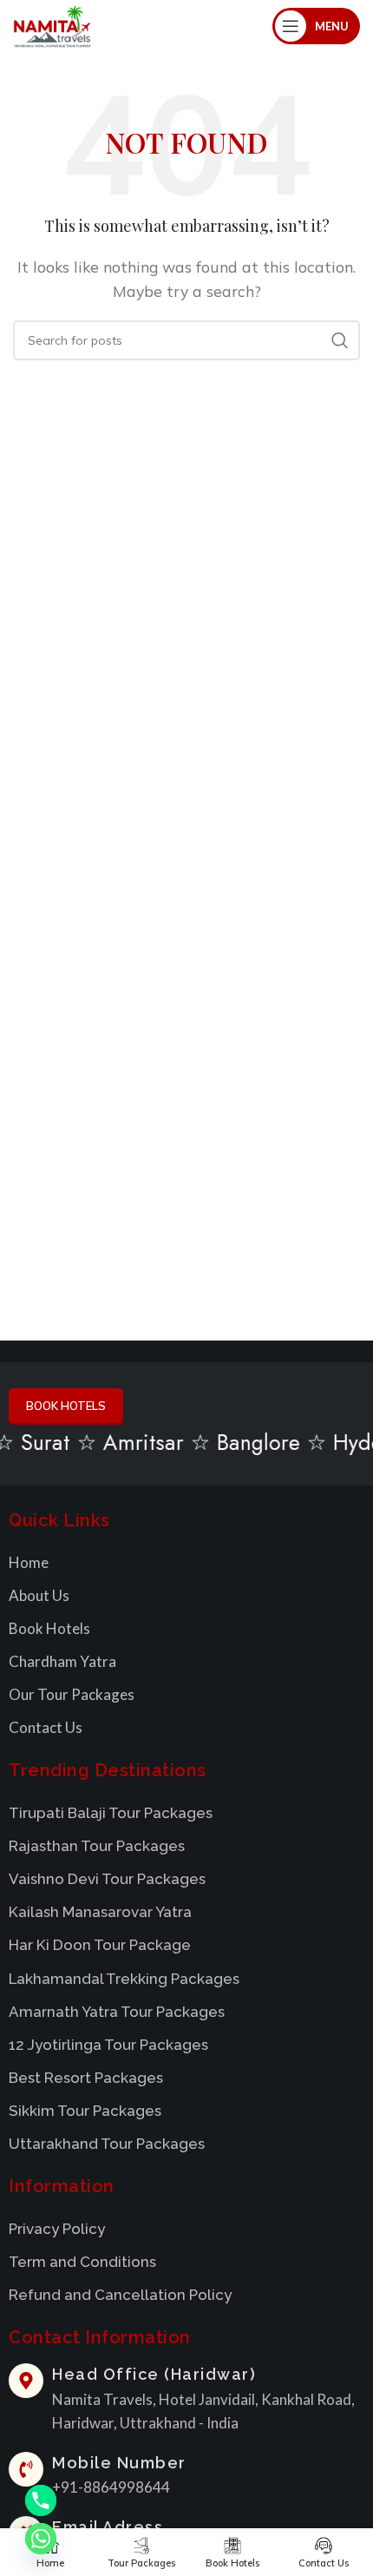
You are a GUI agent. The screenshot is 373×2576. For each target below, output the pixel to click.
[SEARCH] (340, 340)
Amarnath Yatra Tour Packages (117, 2012)
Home (29, 1562)
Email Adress (108, 2527)
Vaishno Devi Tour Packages (107, 1879)
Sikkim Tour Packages (85, 2111)
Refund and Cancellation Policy (120, 2295)
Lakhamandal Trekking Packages (124, 1979)
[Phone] (41, 2500)
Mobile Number (119, 2463)
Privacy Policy (57, 2229)
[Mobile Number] (26, 2469)
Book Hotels (49, 1628)
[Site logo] (52, 24)
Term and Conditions (82, 2262)
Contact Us (46, 1727)
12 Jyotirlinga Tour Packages (108, 2045)
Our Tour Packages (72, 1694)
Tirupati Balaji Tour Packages (111, 1813)
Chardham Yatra (62, 1661)
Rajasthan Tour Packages (97, 1846)
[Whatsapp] (41, 2539)
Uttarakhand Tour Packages (107, 2144)
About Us (39, 1595)
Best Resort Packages (86, 2078)
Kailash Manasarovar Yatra (100, 1912)
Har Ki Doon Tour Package (100, 1945)
